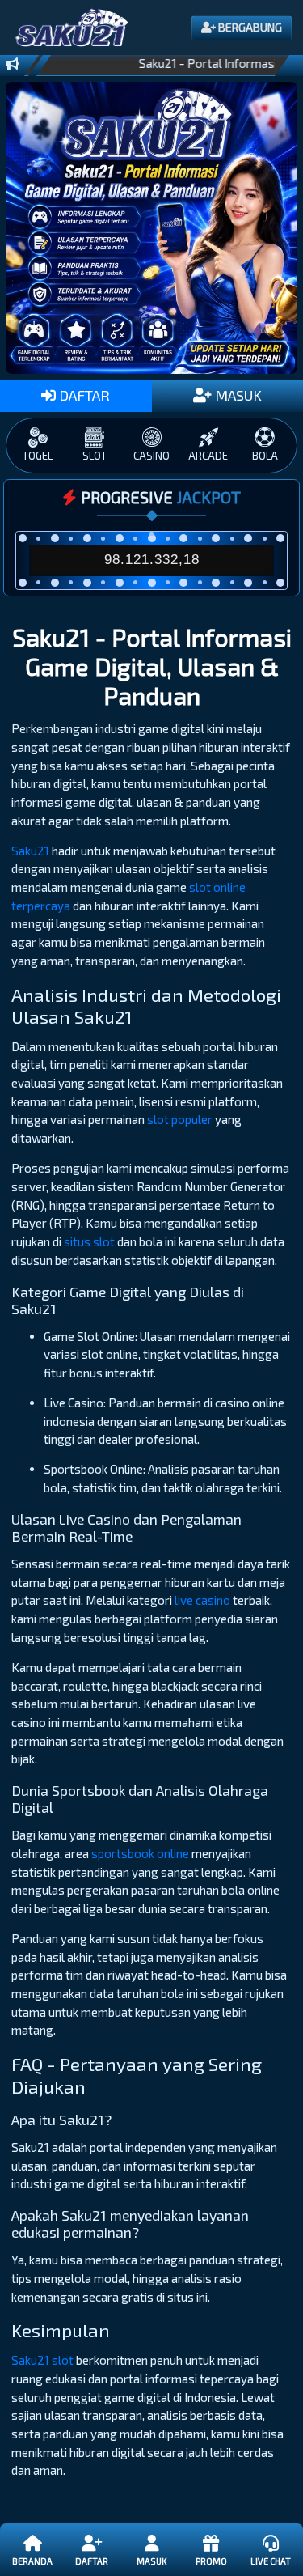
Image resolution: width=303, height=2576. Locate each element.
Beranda (32, 2561)
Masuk (151, 2561)
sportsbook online (140, 1853)
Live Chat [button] (271, 2561)
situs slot (89, 1241)
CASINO (151, 456)
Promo (211, 2561)
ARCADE (208, 456)
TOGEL (38, 456)
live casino (202, 1600)
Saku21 (30, 851)
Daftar (92, 2561)
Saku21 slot (42, 2360)
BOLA (265, 456)
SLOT (95, 456)
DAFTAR (83, 395)
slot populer (180, 1119)
